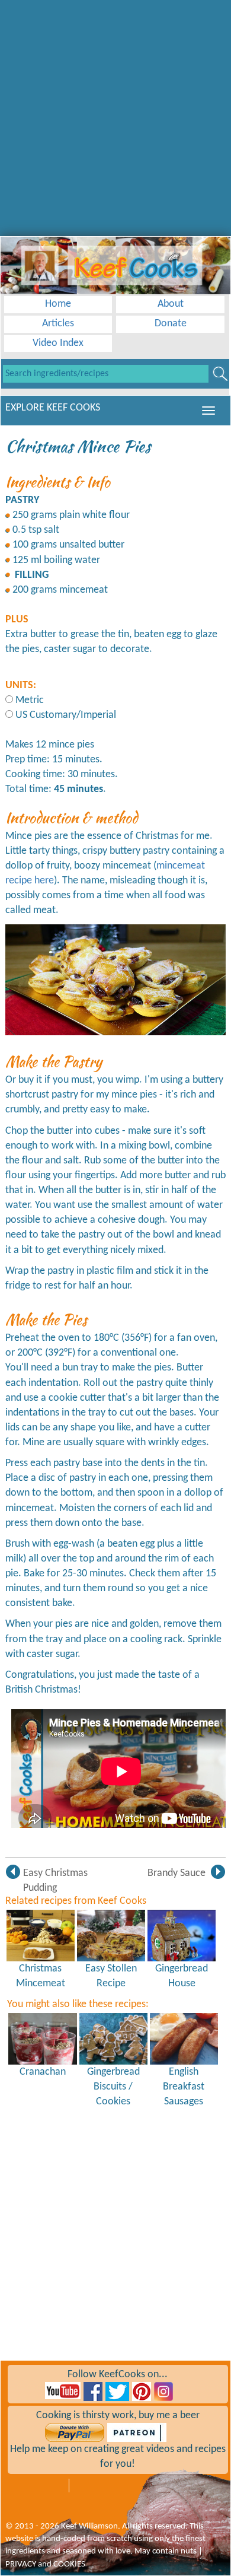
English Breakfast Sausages (184, 2087)
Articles (58, 324)
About (171, 304)
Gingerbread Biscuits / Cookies (113, 2087)
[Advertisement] (115, 116)
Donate (171, 324)
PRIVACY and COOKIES (45, 2564)
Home (58, 304)
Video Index (58, 343)
